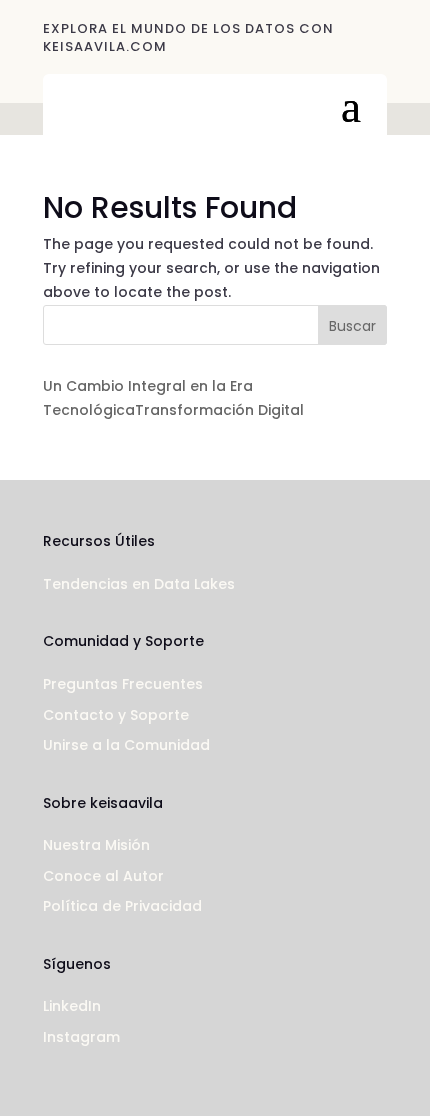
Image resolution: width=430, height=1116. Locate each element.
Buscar (352, 326)
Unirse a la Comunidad (126, 745)
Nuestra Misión (96, 845)
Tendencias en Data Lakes (139, 584)
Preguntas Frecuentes (123, 684)
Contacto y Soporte (116, 715)
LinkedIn (72, 1006)
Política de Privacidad (122, 906)
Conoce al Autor (103, 876)
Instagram (81, 1037)
